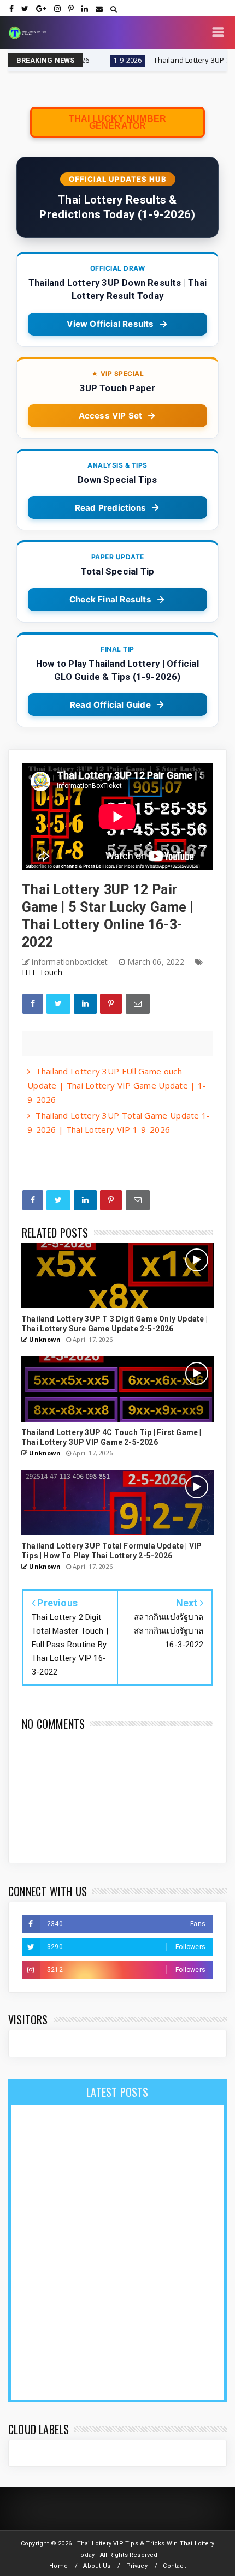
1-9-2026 (86, 60)
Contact (174, 2566)
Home (58, 2566)
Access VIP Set (111, 416)
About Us (97, 2566)
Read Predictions (110, 508)
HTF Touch (42, 972)
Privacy (137, 2566)
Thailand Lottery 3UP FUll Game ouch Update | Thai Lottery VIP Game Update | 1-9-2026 (117, 1085)
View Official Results (110, 324)
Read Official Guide (110, 705)
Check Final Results (110, 599)
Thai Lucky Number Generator (117, 122)
